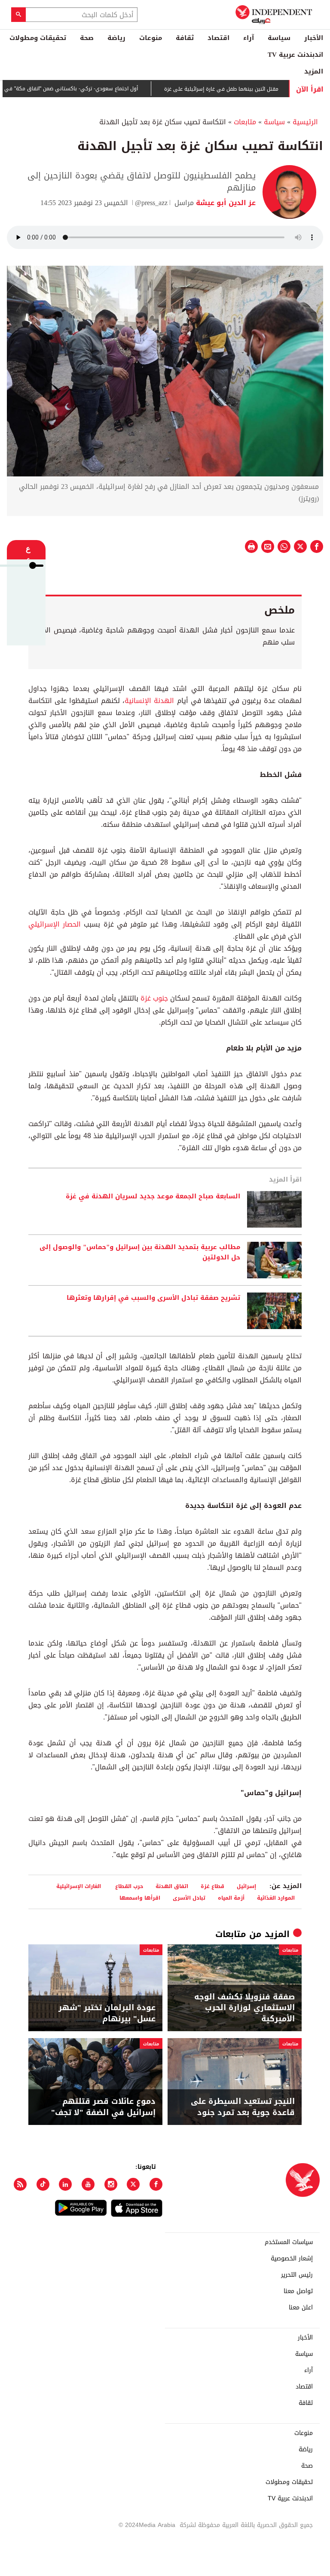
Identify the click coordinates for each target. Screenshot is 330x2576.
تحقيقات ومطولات (38, 38)
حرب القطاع (128, 1886)
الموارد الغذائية (276, 1898)
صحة (87, 38)
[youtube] (88, 2184)
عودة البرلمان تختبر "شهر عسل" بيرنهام (107, 2013)
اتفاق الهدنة (172, 1886)
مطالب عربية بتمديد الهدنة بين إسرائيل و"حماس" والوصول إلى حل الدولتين (140, 1253)
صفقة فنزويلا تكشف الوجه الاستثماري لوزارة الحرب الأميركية (244, 2008)
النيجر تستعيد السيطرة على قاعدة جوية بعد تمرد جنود (243, 2107)
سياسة (279, 38)
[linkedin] (65, 2184)
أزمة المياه (231, 1898)
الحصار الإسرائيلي (56, 924)
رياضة (116, 38)
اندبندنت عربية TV (295, 55)
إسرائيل (246, 1886)
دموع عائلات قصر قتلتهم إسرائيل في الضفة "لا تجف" (103, 2107)
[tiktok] (43, 2184)
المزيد (314, 71)
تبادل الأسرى (189, 1898)
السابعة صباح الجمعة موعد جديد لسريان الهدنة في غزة (153, 1197)
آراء (249, 38)
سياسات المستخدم (289, 2242)
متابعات (245, 122)
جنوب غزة (154, 998)
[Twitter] (133, 2184)
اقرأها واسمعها (140, 1898)
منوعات (151, 38)
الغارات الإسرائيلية (79, 1886)
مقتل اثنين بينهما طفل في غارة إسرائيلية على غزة (252, 89)
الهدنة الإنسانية (151, 701)
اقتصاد (218, 38)
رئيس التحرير (297, 2275)
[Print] (251, 547)
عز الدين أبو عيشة (225, 203)
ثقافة (185, 38)
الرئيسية (305, 122)
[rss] (20, 2184)
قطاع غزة (212, 1886)
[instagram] (111, 2184)
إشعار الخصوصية (292, 2259)
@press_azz (151, 203)
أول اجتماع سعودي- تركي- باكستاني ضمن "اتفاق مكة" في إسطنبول (91, 89)
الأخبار (314, 38)
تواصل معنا (298, 2291)
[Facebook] (156, 2184)
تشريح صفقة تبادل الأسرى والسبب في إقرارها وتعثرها (153, 1298)
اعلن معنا (301, 2308)
